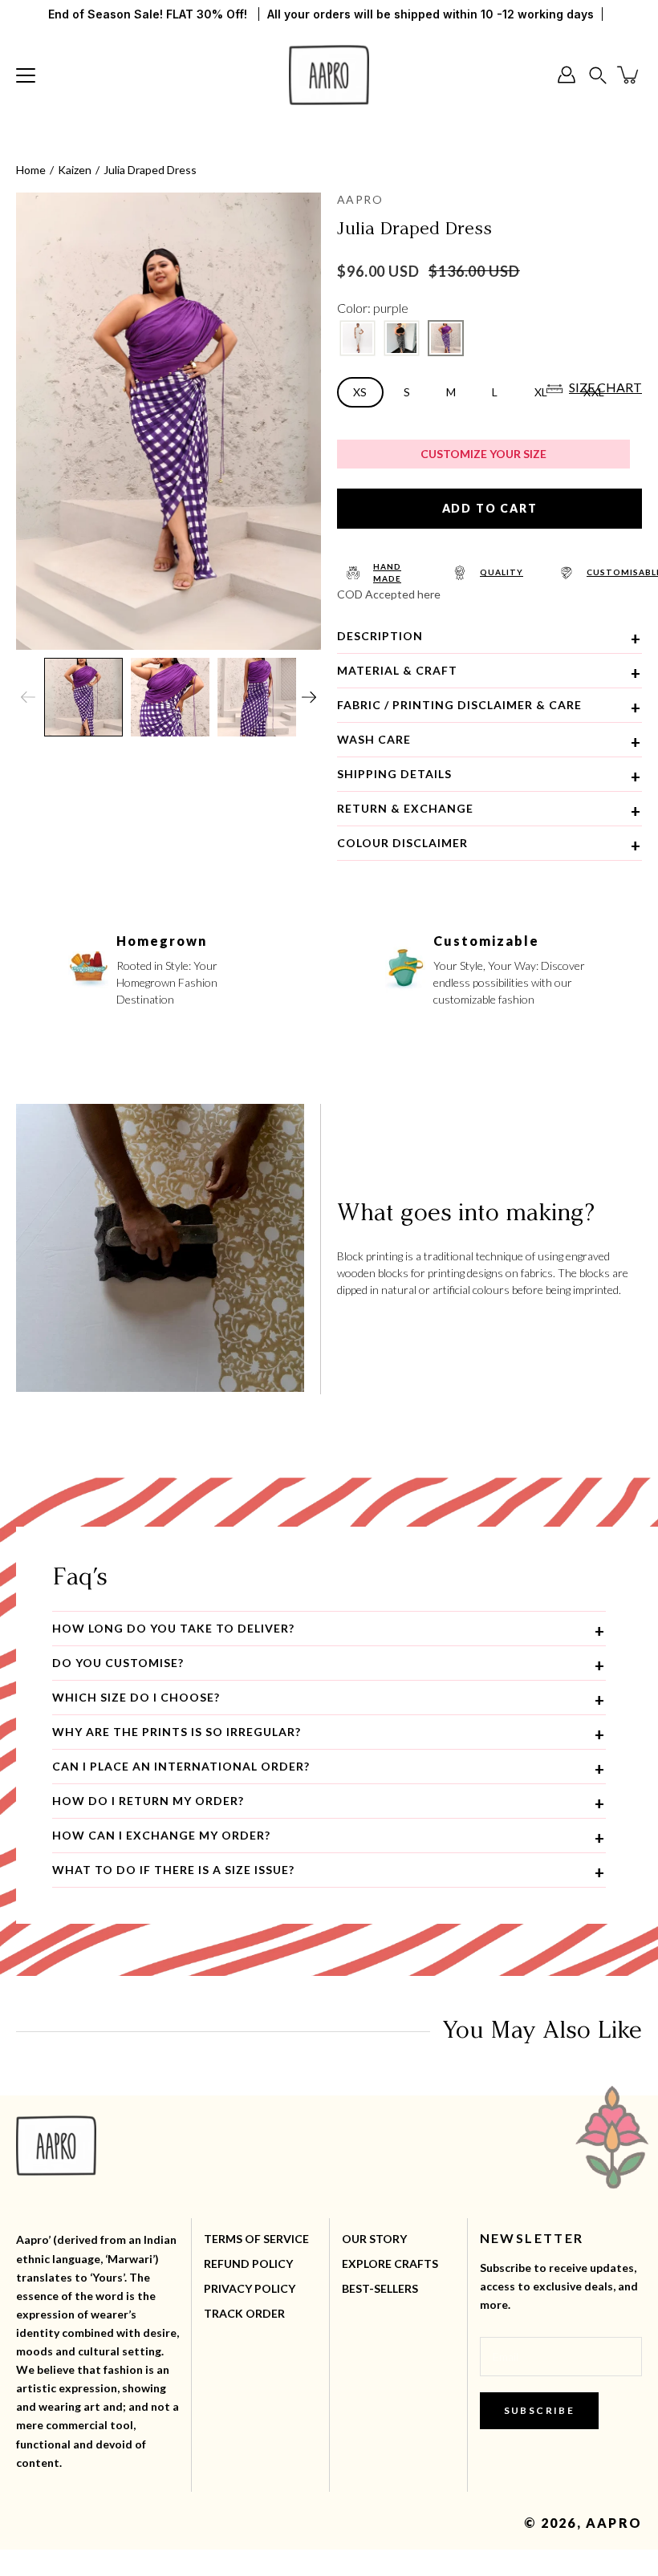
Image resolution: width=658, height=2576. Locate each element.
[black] (402, 338)
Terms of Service (256, 2239)
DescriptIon (380, 636)
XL (541, 392)
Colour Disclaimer (402, 843)
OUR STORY (374, 2239)
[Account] (567, 75)
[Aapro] (329, 75)
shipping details (394, 774)
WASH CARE (374, 739)
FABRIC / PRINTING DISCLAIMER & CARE (459, 705)
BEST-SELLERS (380, 2288)
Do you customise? (118, 1663)
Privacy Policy (250, 2288)
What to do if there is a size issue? (173, 1870)
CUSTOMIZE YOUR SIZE (483, 454)
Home (31, 170)
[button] (598, 75)
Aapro (614, 2523)
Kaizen (75, 170)
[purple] (446, 338)
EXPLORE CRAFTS (390, 2264)
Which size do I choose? (136, 1697)
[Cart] (629, 75)
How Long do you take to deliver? (173, 1628)
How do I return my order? (148, 1801)
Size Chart (605, 387)
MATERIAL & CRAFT (397, 670)
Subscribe (540, 2410)
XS (360, 392)
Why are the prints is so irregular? (177, 1732)
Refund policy (248, 2264)
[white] (357, 338)
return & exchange (405, 808)
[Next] (309, 697)
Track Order (244, 2313)
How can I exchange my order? (161, 1835)
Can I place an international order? (181, 1766)
